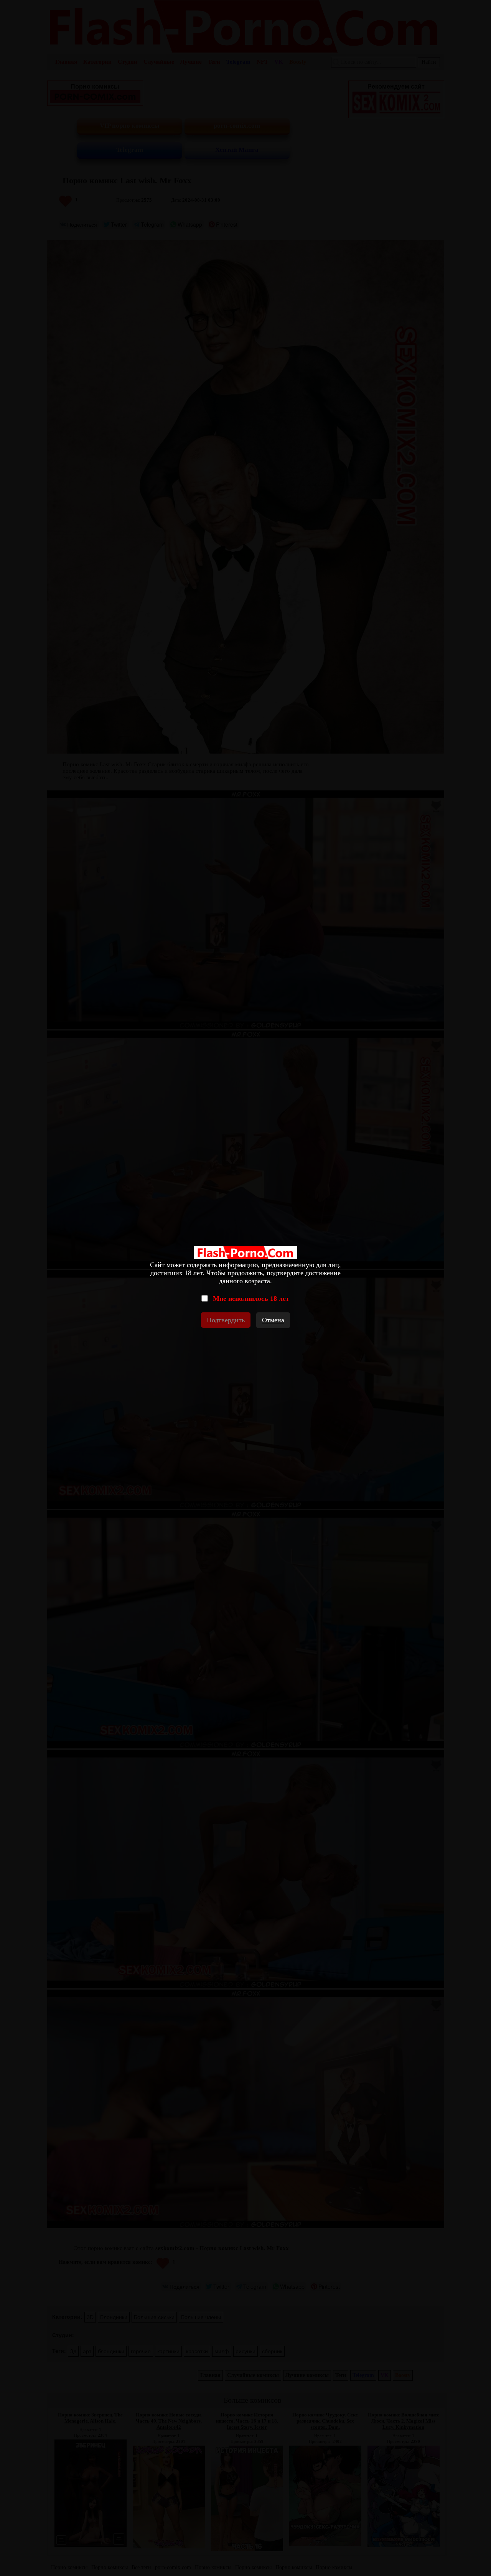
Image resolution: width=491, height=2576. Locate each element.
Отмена (273, 1320)
